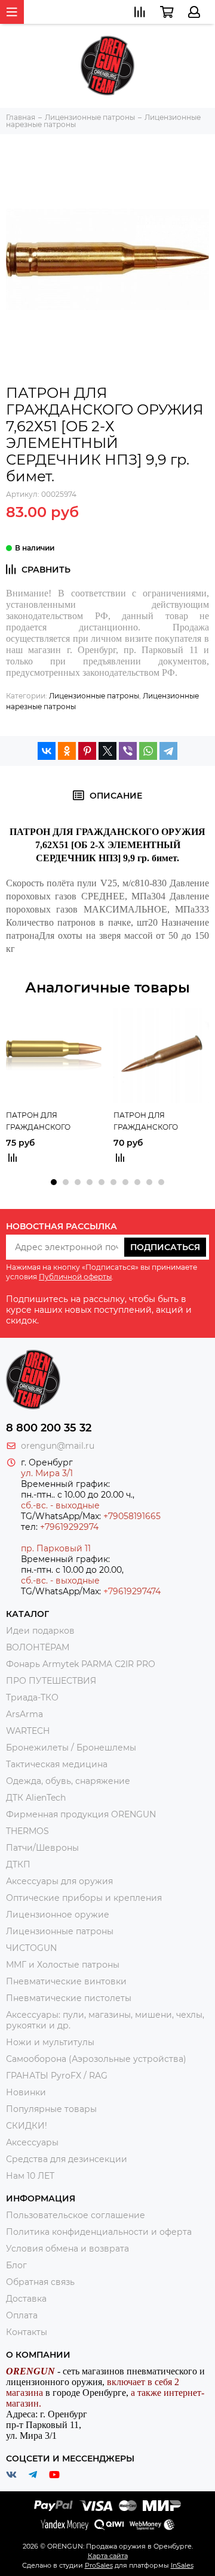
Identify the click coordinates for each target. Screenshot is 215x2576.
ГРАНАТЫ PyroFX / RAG (57, 2076)
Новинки (26, 2092)
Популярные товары (51, 2109)
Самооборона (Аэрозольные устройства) (96, 2059)
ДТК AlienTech (36, 1798)
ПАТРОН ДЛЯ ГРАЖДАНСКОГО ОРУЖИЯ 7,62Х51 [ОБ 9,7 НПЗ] (50, 1122)
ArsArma (24, 1714)
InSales (182, 2565)
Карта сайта (108, 2556)
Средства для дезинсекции (67, 2159)
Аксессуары (32, 2142)
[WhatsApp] (148, 751)
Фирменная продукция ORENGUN (81, 1814)
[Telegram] (168, 751)
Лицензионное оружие (58, 1915)
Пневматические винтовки (66, 1981)
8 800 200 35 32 (49, 1428)
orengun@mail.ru (58, 1446)
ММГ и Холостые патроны (63, 1965)
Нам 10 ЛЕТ (30, 2176)
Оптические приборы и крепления (84, 1898)
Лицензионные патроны (94, 696)
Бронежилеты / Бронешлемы (71, 1748)
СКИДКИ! (27, 2126)
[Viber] (128, 751)
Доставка (26, 2299)
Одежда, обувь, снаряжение (68, 1781)
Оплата (22, 2315)
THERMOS (27, 1831)
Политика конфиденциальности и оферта (99, 2232)
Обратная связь (40, 2282)
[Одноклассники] (67, 751)
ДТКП (18, 1864)
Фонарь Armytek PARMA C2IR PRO (81, 1664)
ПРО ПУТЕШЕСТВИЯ (52, 1681)
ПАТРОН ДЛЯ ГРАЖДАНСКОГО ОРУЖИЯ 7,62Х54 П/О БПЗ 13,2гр (153, 1122)
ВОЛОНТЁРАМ (38, 1647)
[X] (107, 751)
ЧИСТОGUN (31, 1948)
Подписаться (165, 1247)
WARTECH (28, 1731)
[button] (54, 1182)
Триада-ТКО (32, 1697)
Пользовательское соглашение (76, 2215)
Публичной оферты (75, 1277)
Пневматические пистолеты (69, 1998)
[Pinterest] (87, 751)
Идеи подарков (40, 1631)
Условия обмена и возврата (67, 2249)
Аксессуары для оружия (59, 1881)
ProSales (99, 2565)
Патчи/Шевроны (42, 1848)
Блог (16, 2265)
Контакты (27, 2332)
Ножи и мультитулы (50, 2042)
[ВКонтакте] (47, 751)
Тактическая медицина (57, 1764)
